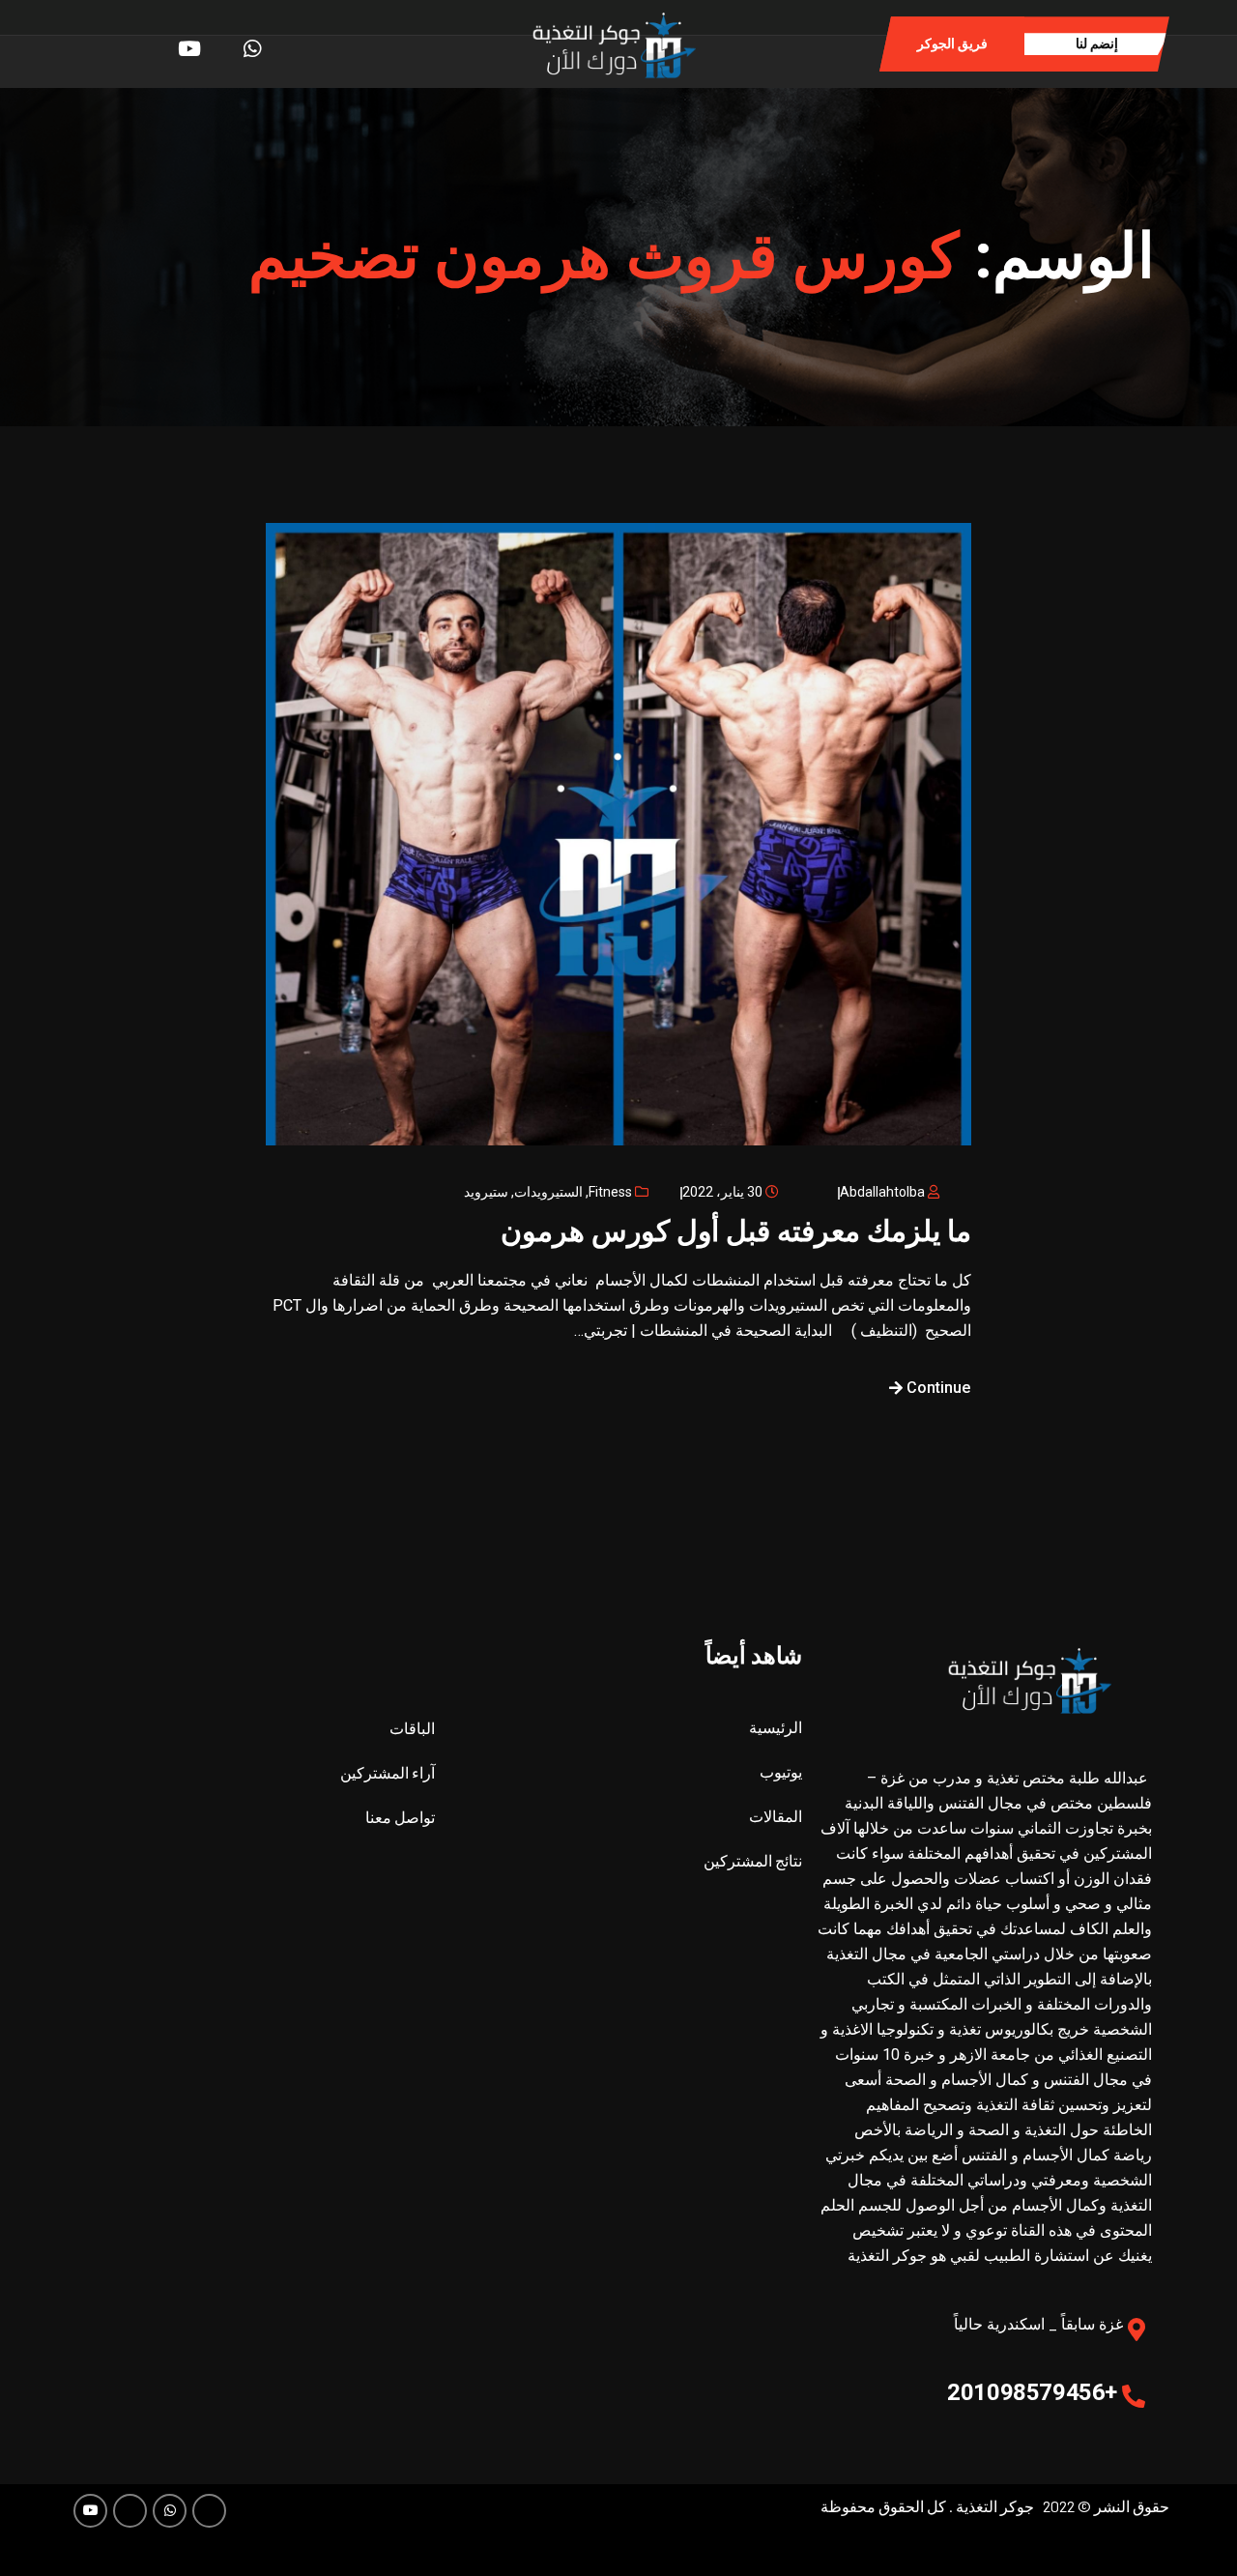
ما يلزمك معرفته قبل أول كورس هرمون (736, 1231)
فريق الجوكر (952, 43)
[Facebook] (286, 43)
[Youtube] (90, 2511)
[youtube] (196, 43)
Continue (936, 1388)
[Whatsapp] (256, 43)
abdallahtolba (882, 1192)
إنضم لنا (1097, 43)
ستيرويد (486, 1192)
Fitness (610, 1192)
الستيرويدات (548, 1192)
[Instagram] (226, 43)
